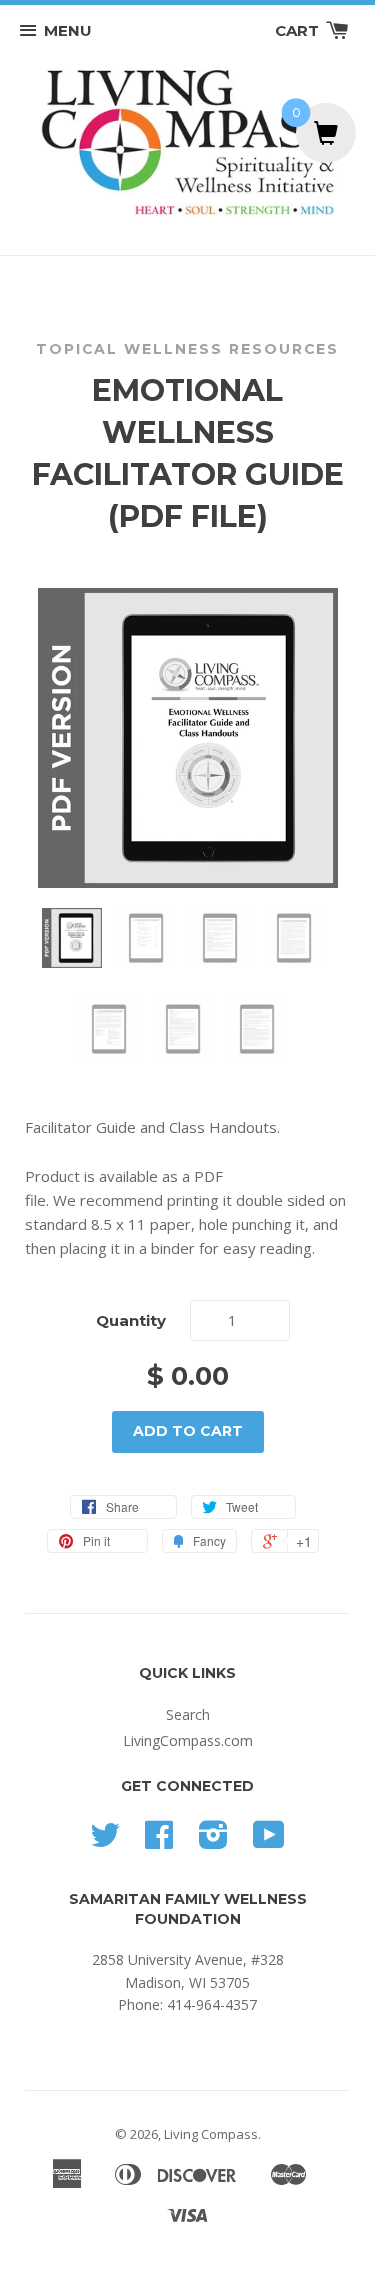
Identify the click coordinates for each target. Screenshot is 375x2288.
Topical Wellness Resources (187, 349)
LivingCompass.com (188, 1740)
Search (188, 1714)
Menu (68, 30)
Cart (299, 30)
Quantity (131, 1320)
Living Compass (211, 2134)
